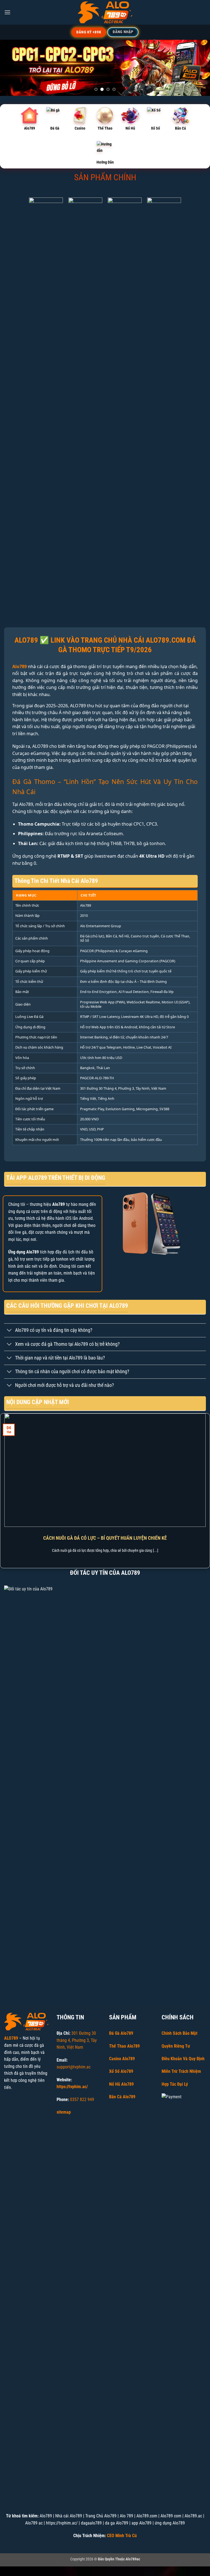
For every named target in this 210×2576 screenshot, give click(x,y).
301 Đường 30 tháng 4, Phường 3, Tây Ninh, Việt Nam (77, 2040)
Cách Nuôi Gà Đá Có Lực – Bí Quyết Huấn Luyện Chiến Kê (105, 1538)
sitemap (64, 2112)
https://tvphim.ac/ (72, 2087)
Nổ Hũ (130, 128)
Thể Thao (105, 128)
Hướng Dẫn (105, 162)
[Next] (199, 68)
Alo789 (30, 128)
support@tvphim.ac (74, 2067)
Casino (80, 128)
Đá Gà (55, 128)
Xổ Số (155, 128)
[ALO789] (105, 12)
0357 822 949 (82, 2100)
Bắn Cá (180, 128)
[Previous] (11, 68)
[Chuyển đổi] (9, 1331)
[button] (7, 12)
